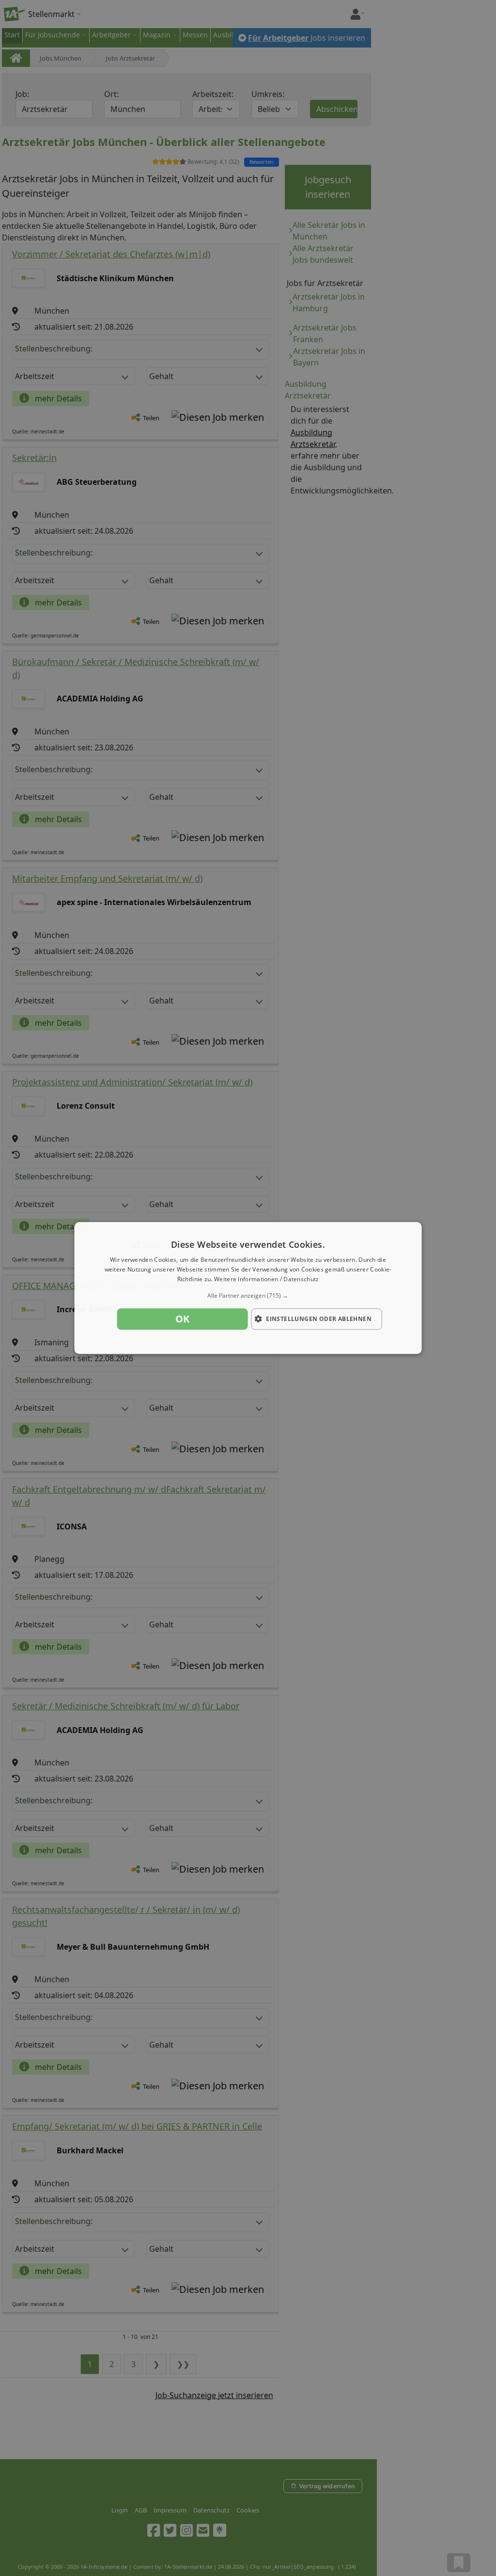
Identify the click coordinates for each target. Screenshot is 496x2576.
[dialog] (248, 1288)
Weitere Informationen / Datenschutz (267, 1279)
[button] (248, 1296)
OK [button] (183, 1319)
